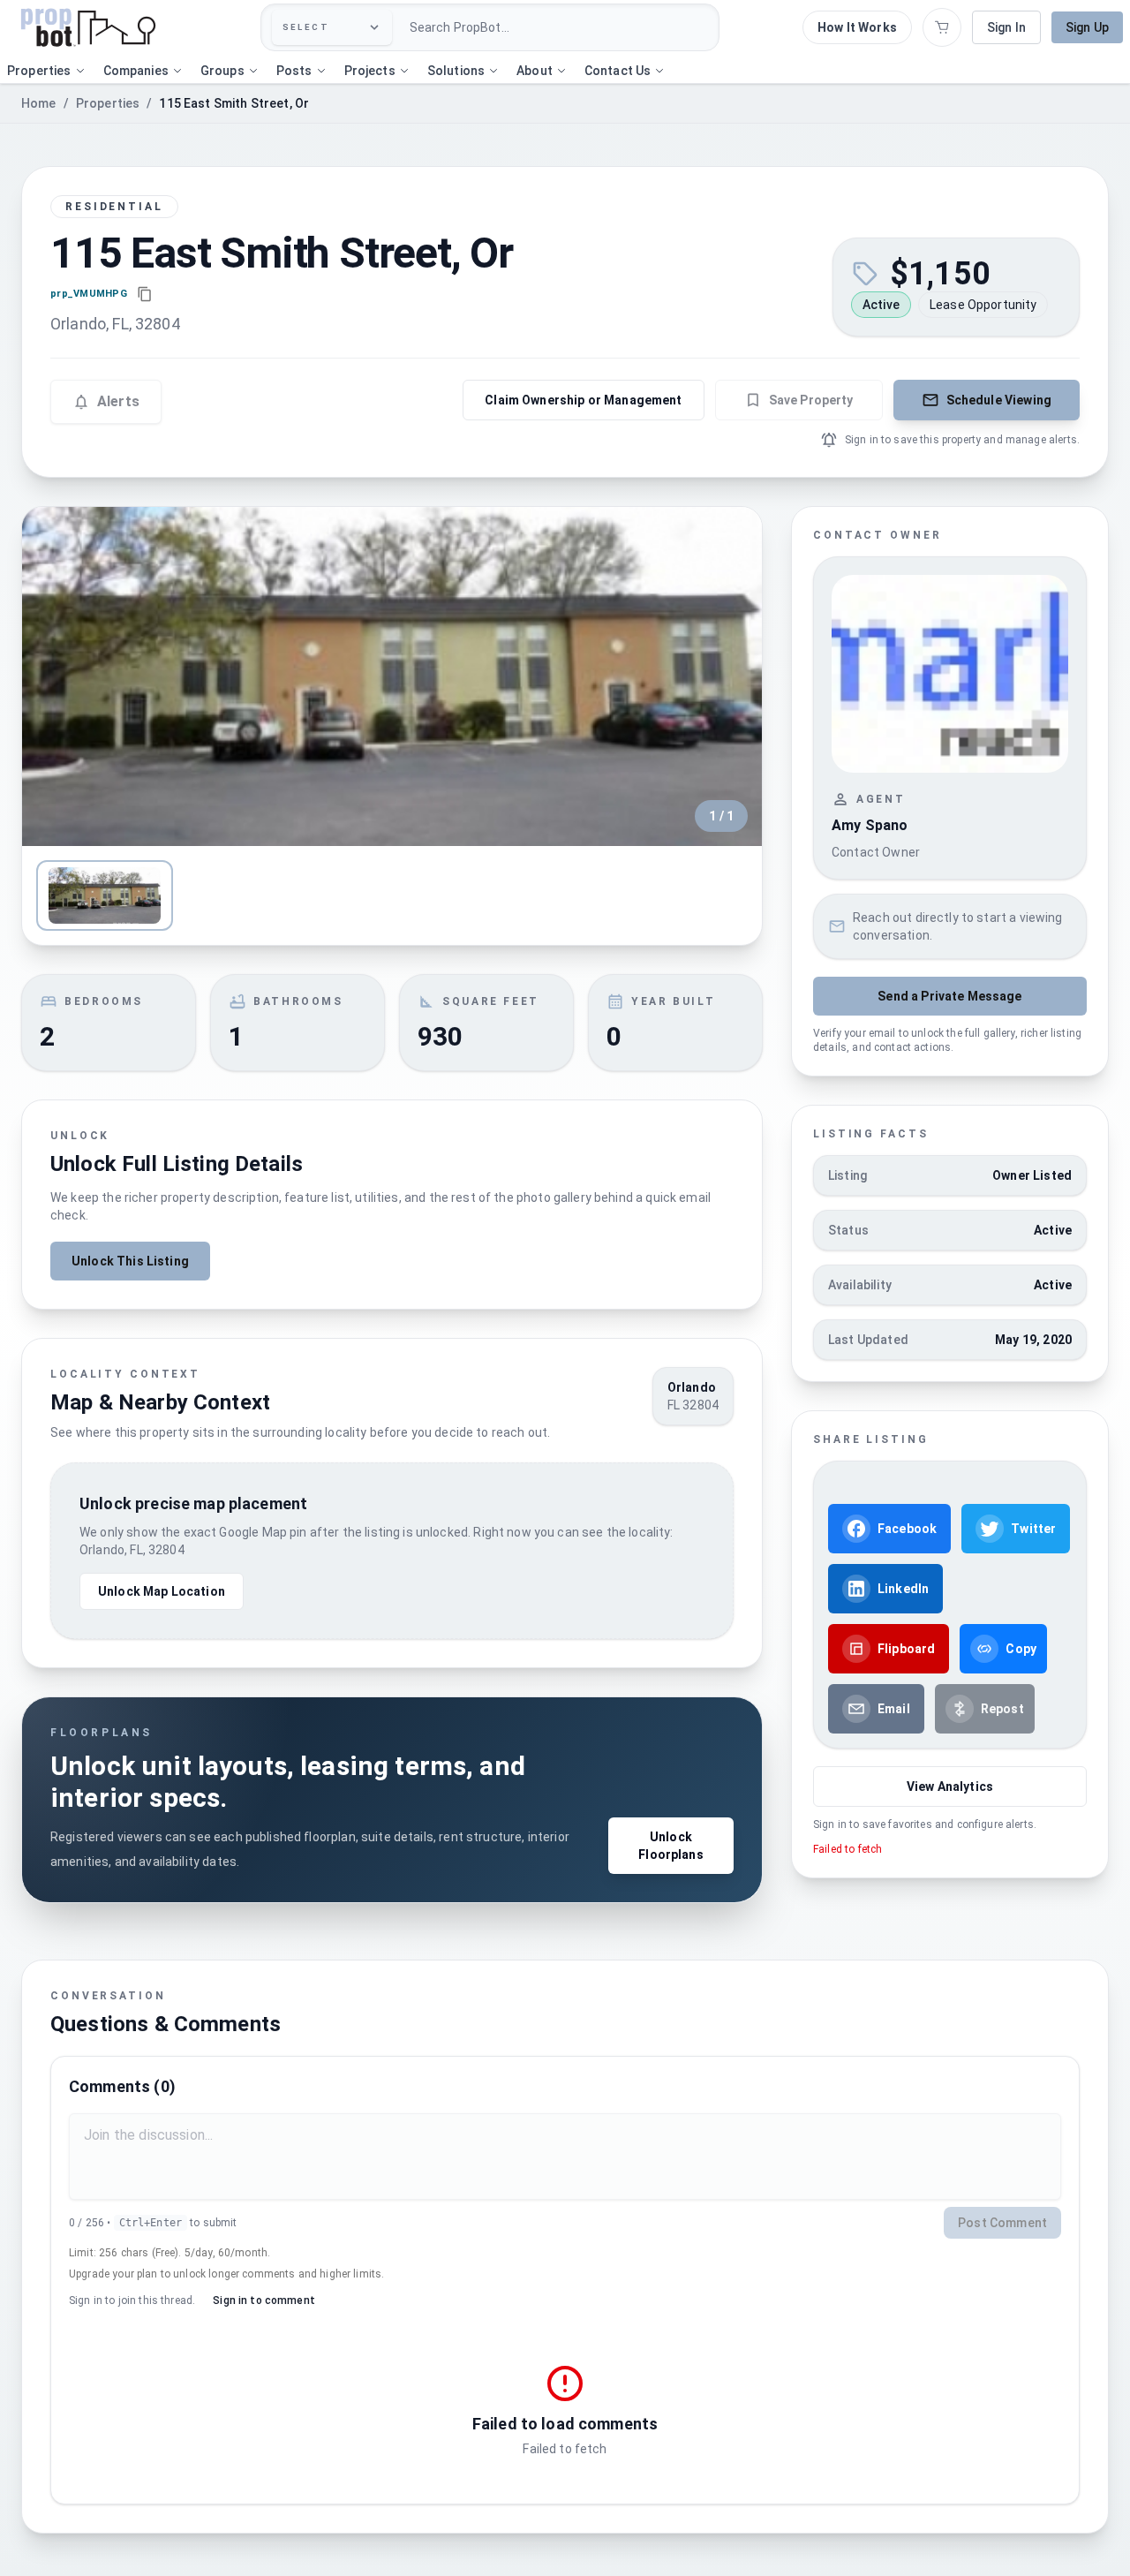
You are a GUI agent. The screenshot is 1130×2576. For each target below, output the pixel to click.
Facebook (907, 1529)
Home (39, 103)
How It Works (857, 27)
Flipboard (906, 1649)
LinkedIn (903, 1589)
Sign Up (1087, 27)
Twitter (1033, 1529)
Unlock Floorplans (671, 1846)
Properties (108, 103)
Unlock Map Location (162, 1591)
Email (894, 1709)
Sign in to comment (264, 2300)
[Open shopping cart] (942, 27)
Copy (1021, 1649)
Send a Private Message (949, 996)
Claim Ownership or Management (583, 400)
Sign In (1006, 27)
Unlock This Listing (130, 1261)
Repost (1002, 1709)
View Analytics (950, 1787)
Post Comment (1002, 2223)
